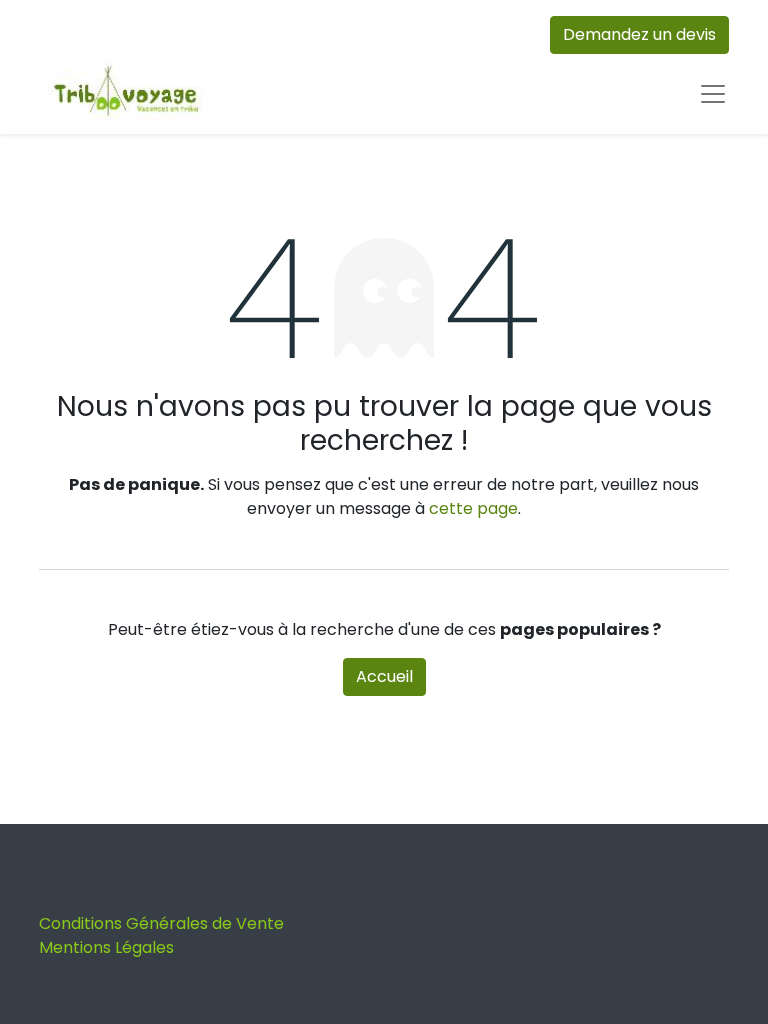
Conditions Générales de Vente (161, 923)
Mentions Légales (106, 947)
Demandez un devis (639, 34)
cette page (473, 508)
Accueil (384, 676)
